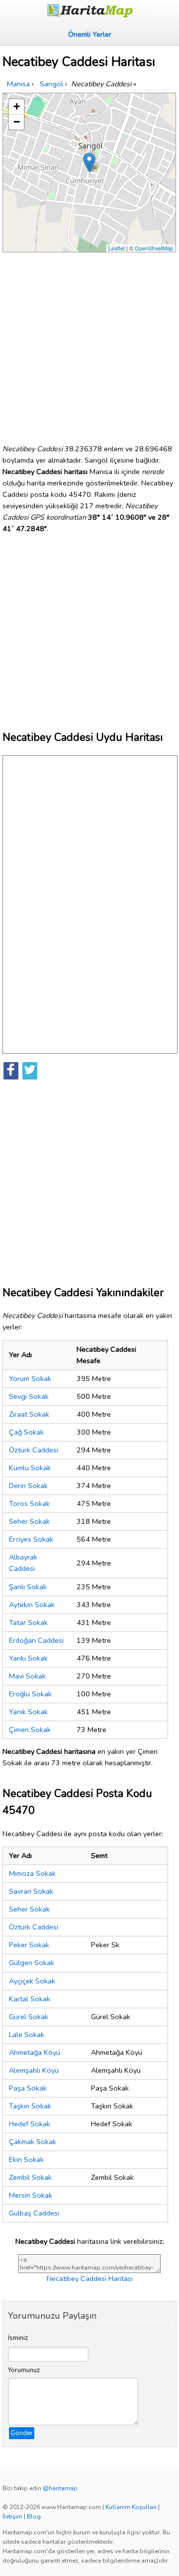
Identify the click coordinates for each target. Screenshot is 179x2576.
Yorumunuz (24, 2370)
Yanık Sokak (28, 1712)
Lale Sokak (27, 2035)
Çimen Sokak (30, 1730)
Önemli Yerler (90, 34)
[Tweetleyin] (30, 1071)
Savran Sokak (31, 1891)
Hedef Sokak (30, 2124)
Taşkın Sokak (30, 2106)
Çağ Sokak (26, 1432)
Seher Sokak (29, 1521)
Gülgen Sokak (32, 1963)
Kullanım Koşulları (131, 2507)
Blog (34, 2516)
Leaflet (117, 248)
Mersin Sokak (31, 2195)
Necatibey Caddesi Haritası (90, 2278)
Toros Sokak (29, 1503)
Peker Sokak (29, 1945)
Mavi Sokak (27, 1676)
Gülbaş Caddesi (34, 2213)
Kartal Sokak (30, 1999)
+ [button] (17, 106)
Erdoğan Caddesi (36, 1640)
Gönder (22, 2433)
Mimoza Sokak (32, 1873)
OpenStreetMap (154, 248)
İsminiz (18, 2338)
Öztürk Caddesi (34, 1450)
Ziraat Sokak (29, 1414)
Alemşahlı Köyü (34, 2070)
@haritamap (60, 2488)
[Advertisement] (89, 344)
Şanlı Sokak (28, 1587)
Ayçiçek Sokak (32, 1981)
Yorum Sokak (30, 1378)
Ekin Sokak (26, 2159)
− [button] (17, 122)
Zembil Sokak (30, 2177)
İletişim (12, 2516)
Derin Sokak (28, 1486)
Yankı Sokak (28, 1658)
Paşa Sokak (28, 2088)
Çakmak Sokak (33, 2142)
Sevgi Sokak (29, 1396)
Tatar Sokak (28, 1622)
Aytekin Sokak (32, 1605)
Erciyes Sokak (31, 1539)
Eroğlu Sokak (30, 1694)
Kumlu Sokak (30, 1468)
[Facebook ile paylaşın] (11, 1071)
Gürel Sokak (29, 2017)
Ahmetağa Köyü (35, 2052)
